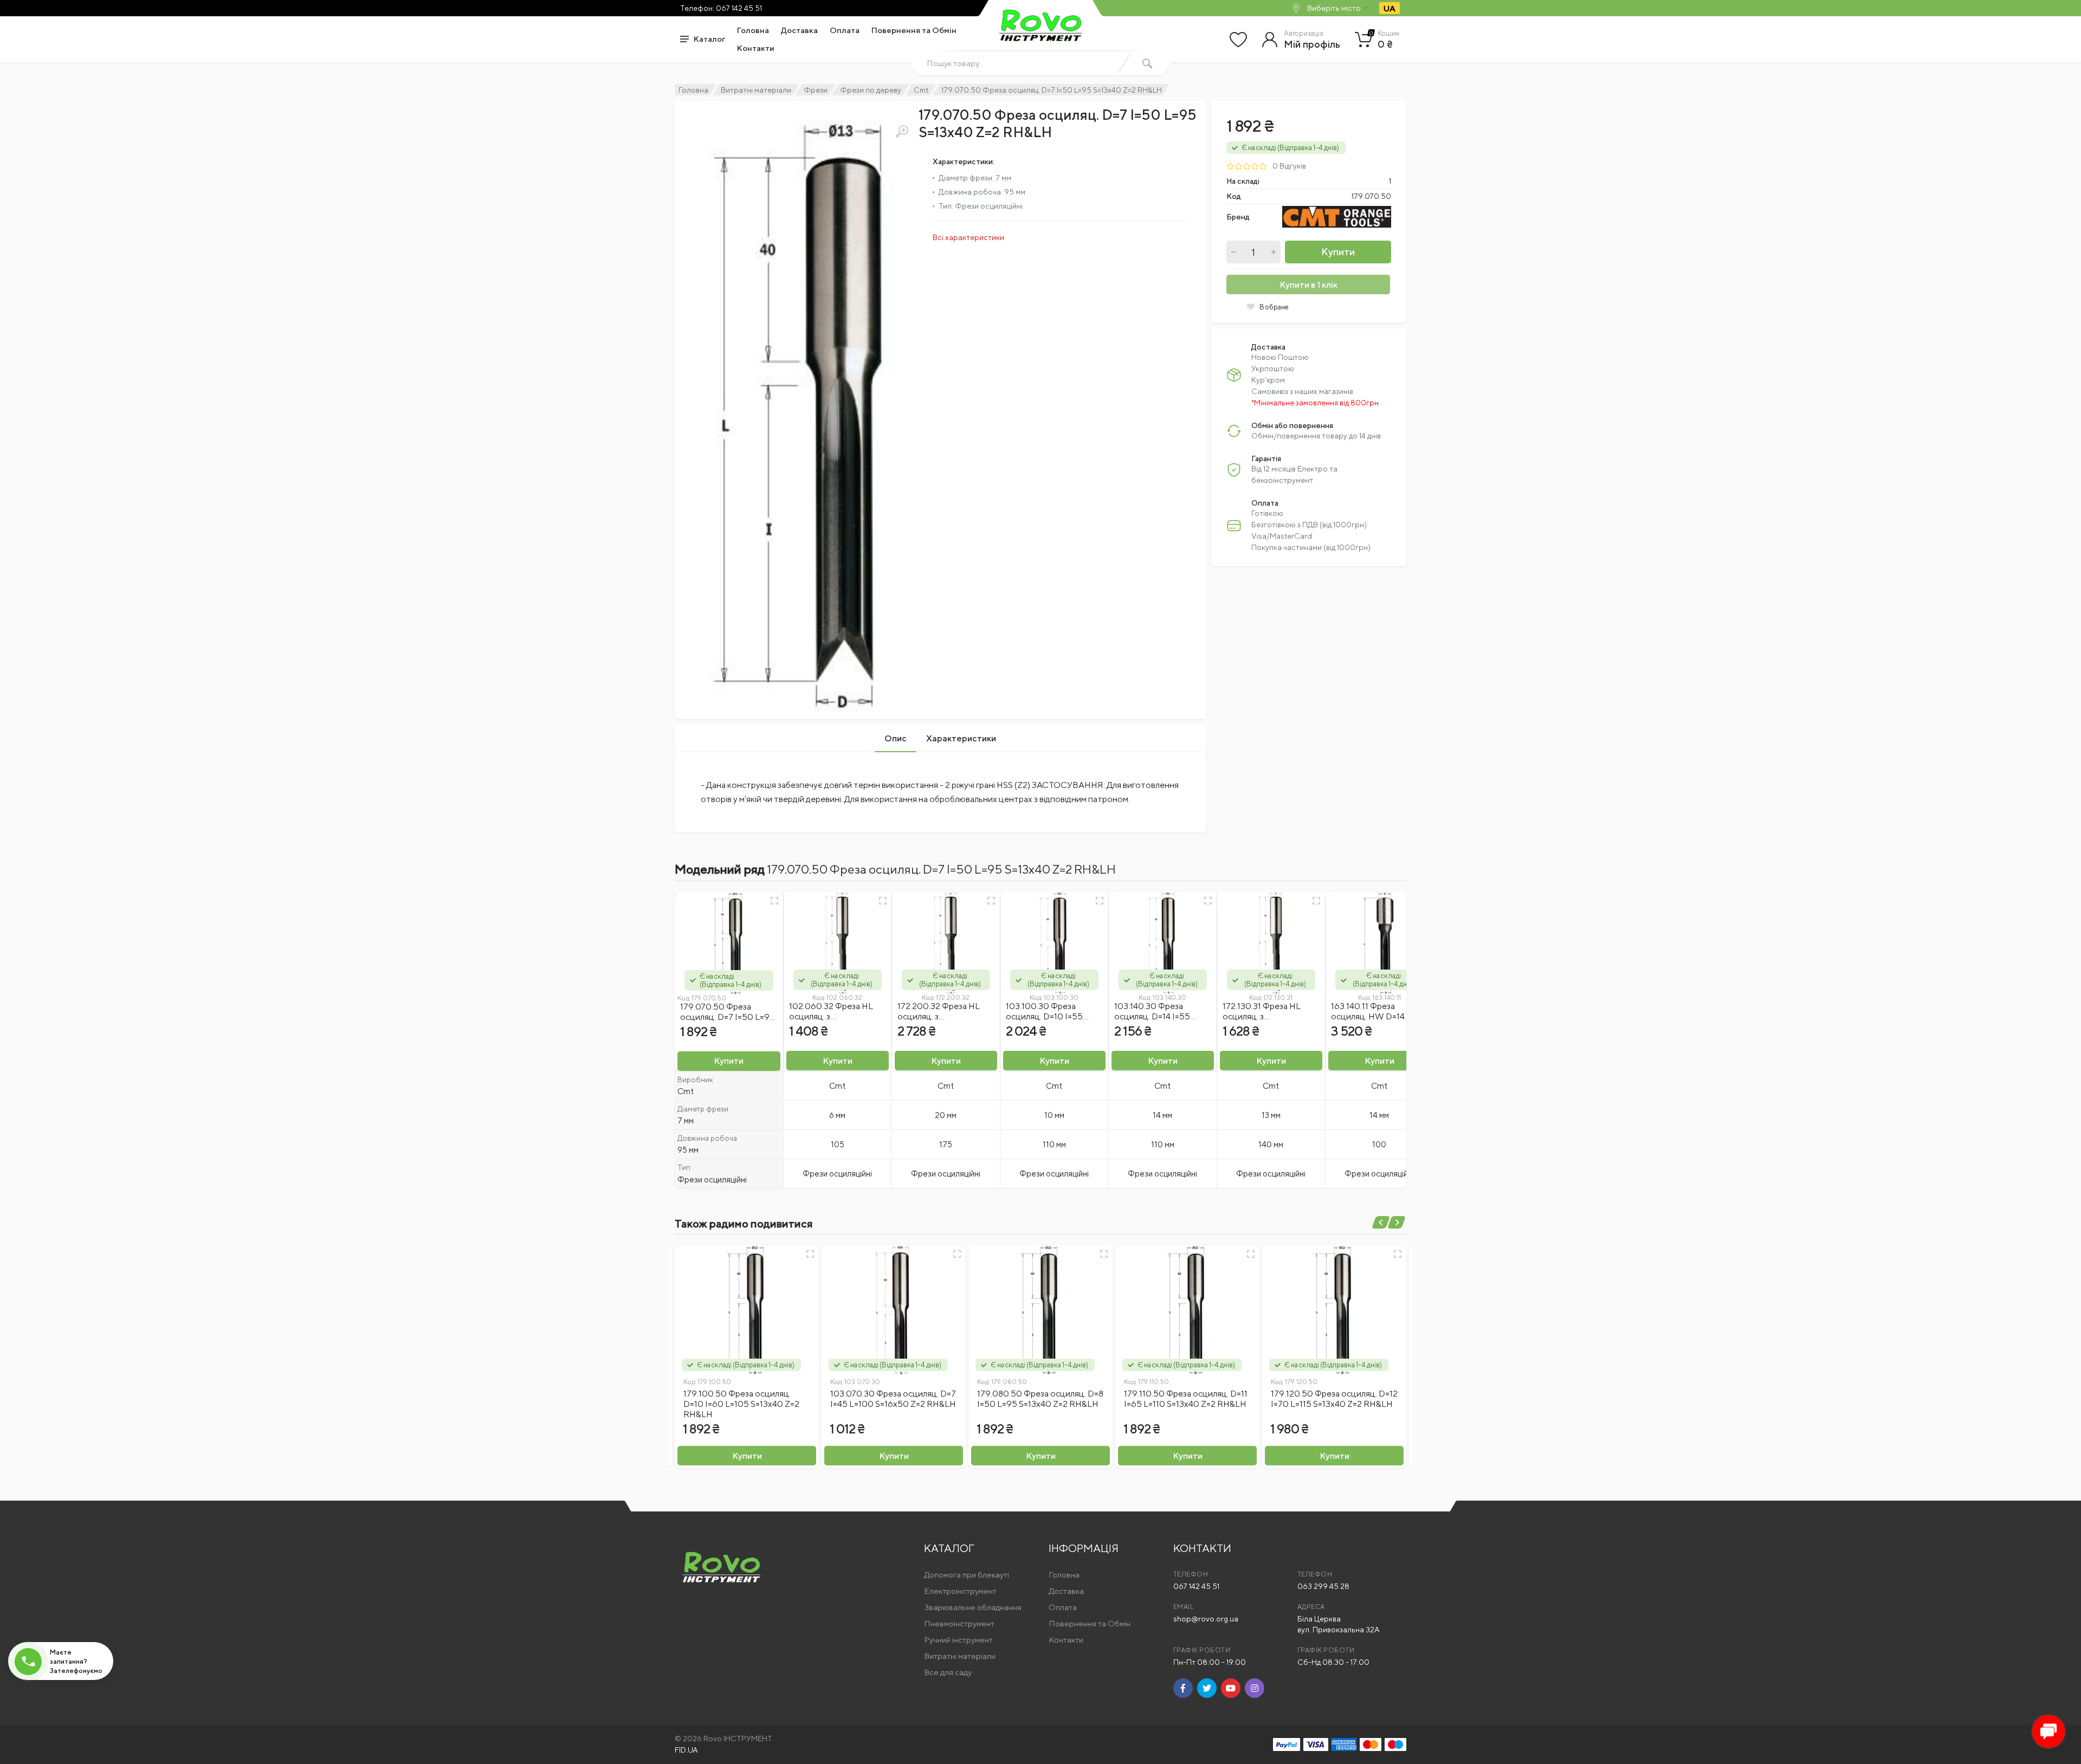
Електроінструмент (960, 1591)
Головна (753, 30)
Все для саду (948, 1672)
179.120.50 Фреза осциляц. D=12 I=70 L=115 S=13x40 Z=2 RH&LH (1334, 1399)
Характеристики (961, 738)
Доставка (799, 30)
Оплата (845, 30)
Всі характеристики (968, 237)
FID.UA (686, 1750)
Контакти (756, 48)
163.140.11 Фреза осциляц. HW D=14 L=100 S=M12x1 (1368, 1016)
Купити (1338, 252)
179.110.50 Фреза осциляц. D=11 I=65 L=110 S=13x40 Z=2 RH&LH (1186, 1399)
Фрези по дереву (871, 90)
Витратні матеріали (756, 90)
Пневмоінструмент (959, 1623)
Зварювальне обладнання (973, 1607)
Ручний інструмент (958, 1640)
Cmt (921, 90)
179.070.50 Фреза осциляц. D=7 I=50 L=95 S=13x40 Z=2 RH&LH (728, 1017)
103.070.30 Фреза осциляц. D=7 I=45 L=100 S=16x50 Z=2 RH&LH (893, 1399)
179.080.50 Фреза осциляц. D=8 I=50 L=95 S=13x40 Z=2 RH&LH (1040, 1399)
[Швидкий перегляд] (774, 901)
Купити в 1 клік (1308, 285)
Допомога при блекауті (967, 1575)
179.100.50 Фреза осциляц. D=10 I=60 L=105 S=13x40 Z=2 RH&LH (741, 1404)
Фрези (816, 90)
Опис (896, 738)
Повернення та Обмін (914, 30)
